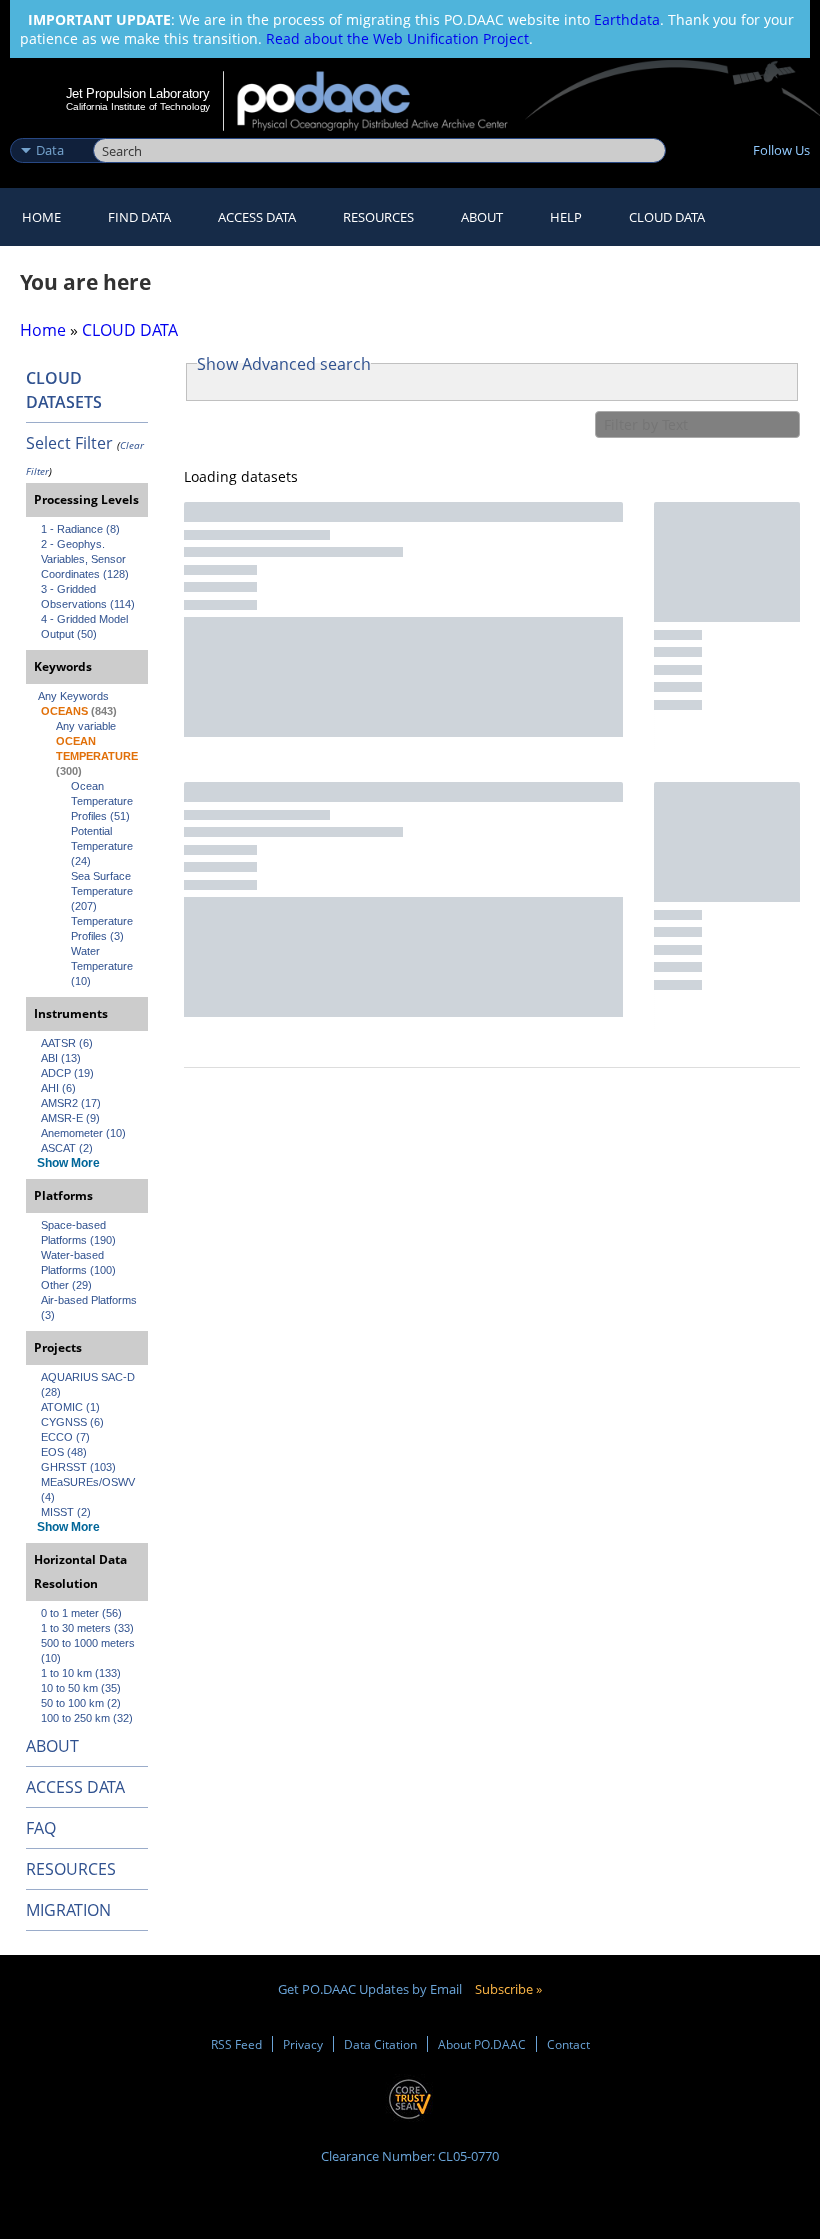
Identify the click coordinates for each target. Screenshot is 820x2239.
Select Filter (69, 443)
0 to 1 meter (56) (81, 1613)
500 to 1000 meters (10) (89, 1650)
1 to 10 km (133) (81, 1673)
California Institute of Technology (138, 106)
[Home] (385, 101)
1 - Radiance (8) (80, 529)
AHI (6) (58, 1088)
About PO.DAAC (482, 2044)
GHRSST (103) (78, 1467)
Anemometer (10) (83, 1133)
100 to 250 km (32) (87, 1718)
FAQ (41, 1828)
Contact (568, 2044)
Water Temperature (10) (103, 966)
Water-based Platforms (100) (78, 1262)
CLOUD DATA (667, 217)
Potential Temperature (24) (103, 846)
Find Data (139, 217)
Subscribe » (508, 1989)
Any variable (86, 726)
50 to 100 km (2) (81, 1703)
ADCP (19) (67, 1073)
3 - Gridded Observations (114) (88, 596)
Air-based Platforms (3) (90, 1307)
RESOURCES (378, 217)
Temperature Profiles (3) (103, 928)
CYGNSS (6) (72, 1422)
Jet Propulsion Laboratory (138, 93)
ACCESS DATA (75, 1787)
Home (41, 217)
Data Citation (380, 2044)
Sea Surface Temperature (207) (103, 891)
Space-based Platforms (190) (78, 1232)
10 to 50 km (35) (81, 1688)
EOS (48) (64, 1452)
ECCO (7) (65, 1437)
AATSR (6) (67, 1043)
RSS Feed (236, 2044)
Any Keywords (73, 696)
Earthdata (627, 19)
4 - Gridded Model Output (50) (86, 626)
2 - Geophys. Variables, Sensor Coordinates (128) (85, 559)
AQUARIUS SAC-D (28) (89, 1384)
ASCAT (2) (67, 1148)
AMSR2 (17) (71, 1103)
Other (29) (66, 1285)
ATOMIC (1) (70, 1407)
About (482, 217)
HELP (566, 217)
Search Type (49, 129)
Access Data (257, 217)
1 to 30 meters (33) (87, 1628)
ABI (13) (61, 1058)
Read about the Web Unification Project (397, 38)
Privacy (303, 2044)
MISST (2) (66, 1512)
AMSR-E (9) (70, 1118)
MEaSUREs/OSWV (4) (89, 1489)
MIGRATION (68, 1910)
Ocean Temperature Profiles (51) (103, 801)
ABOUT (52, 1746)
